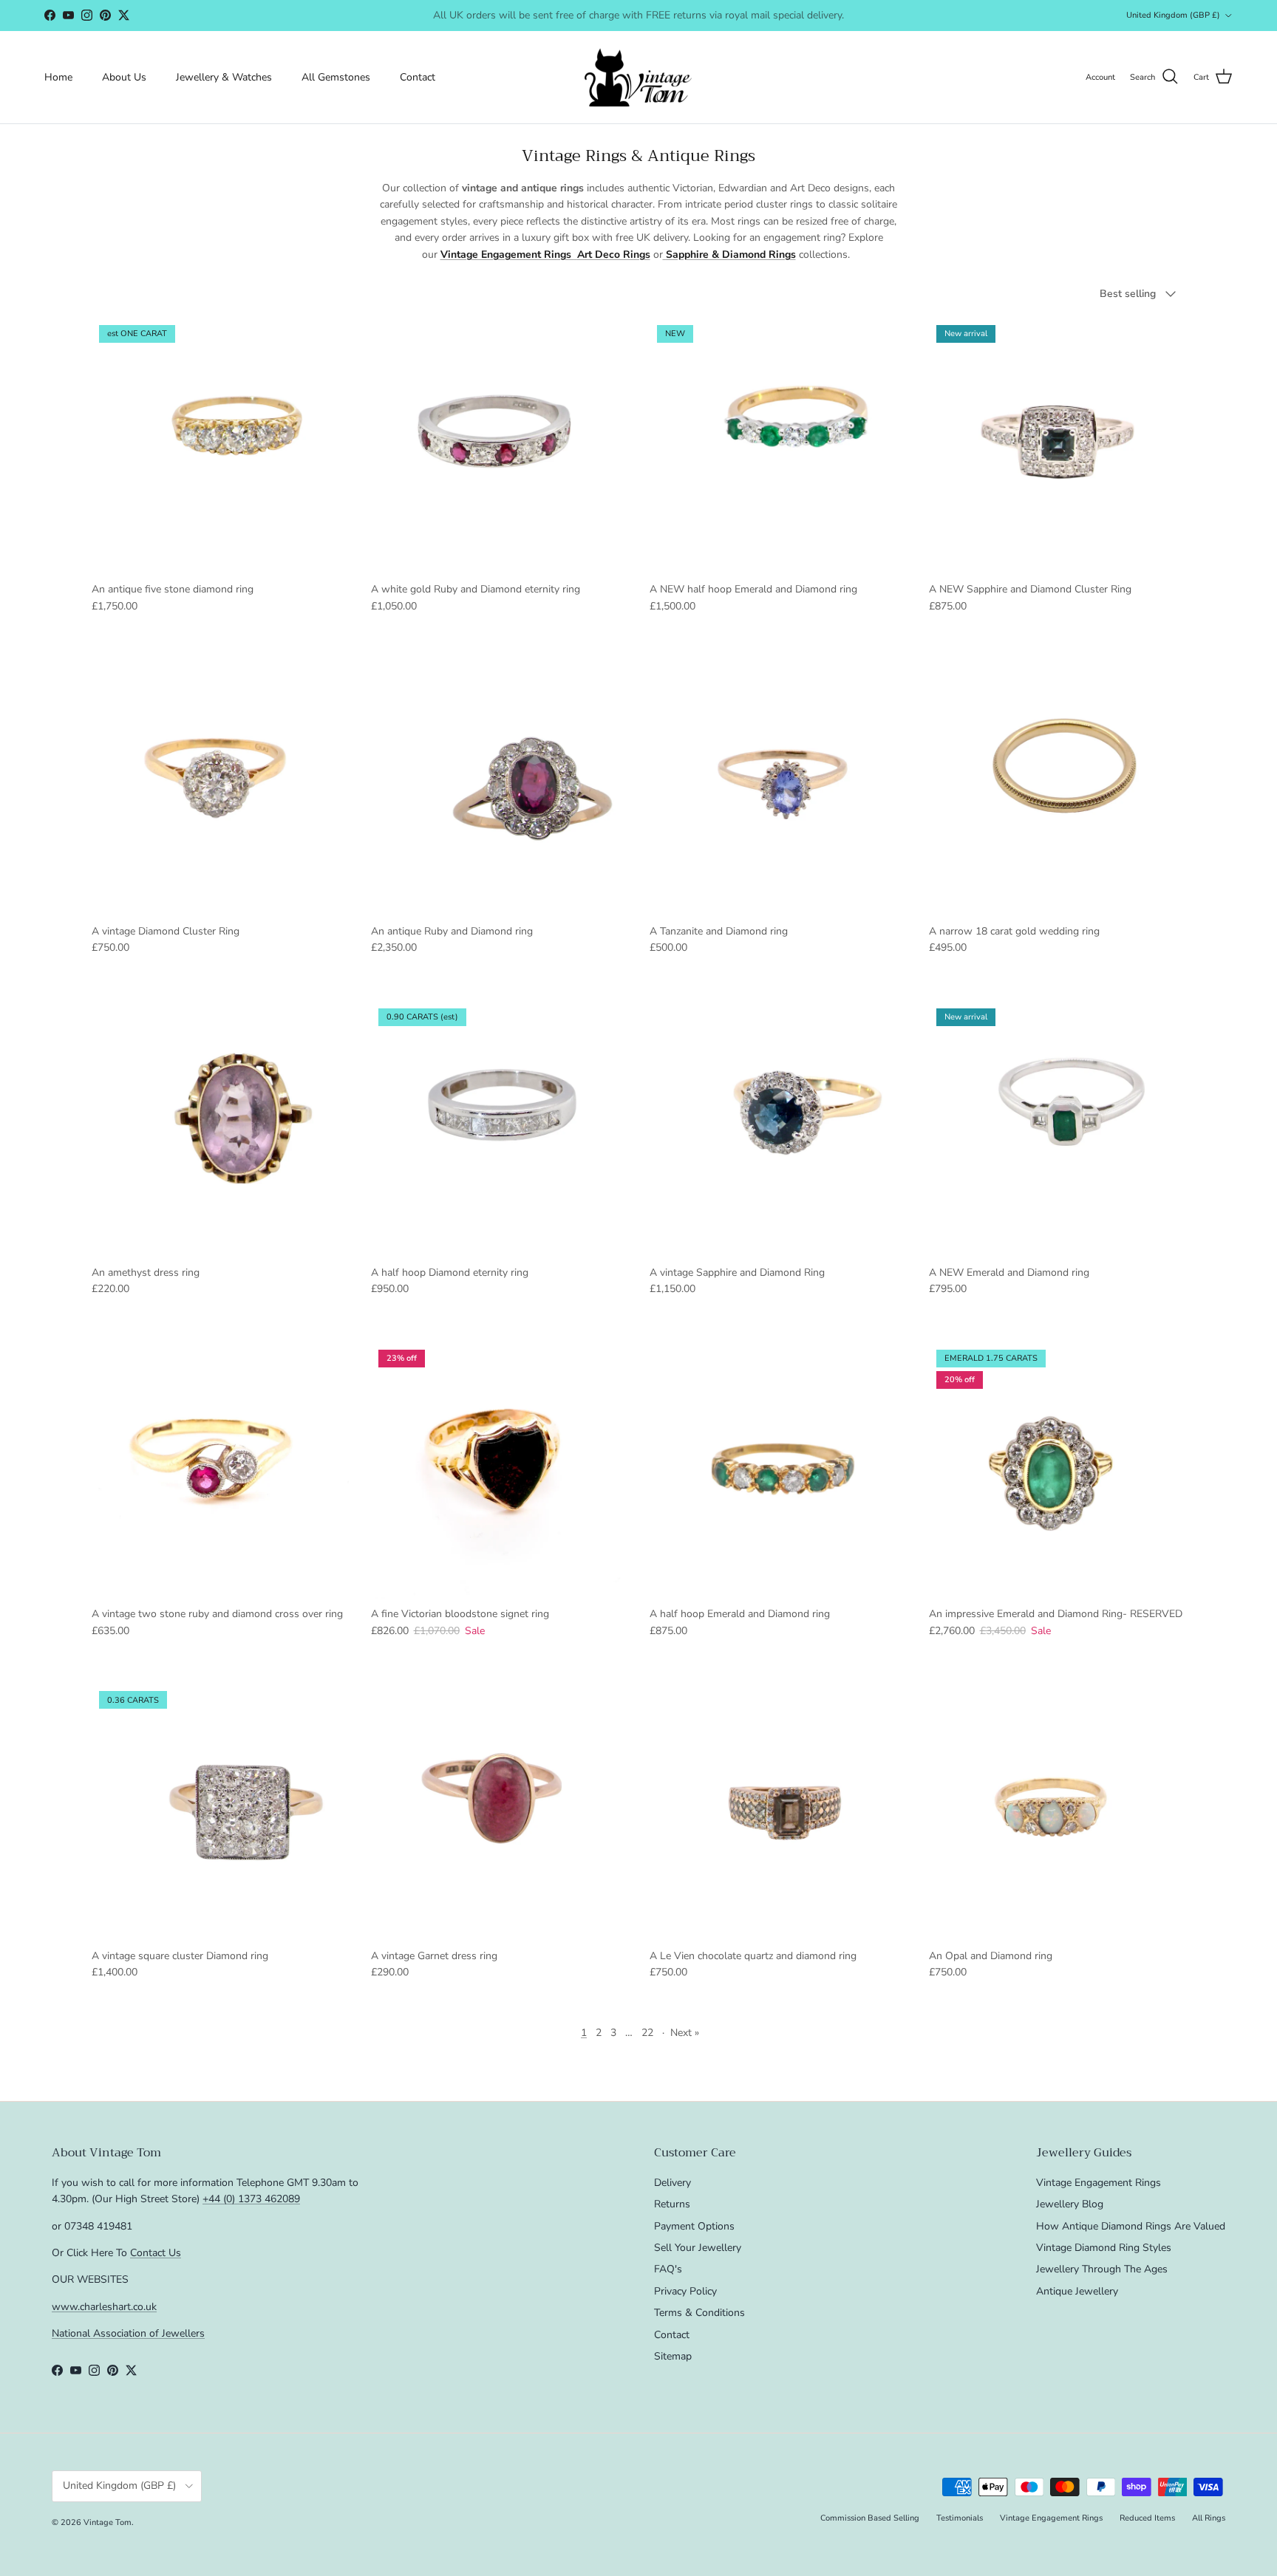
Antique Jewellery (1077, 2291)
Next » (685, 2033)
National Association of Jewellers (128, 2333)
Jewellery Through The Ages (1102, 2269)
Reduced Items (1147, 2518)
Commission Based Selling (870, 2518)
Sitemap (673, 2356)
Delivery (672, 2183)
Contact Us (156, 2253)
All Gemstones (336, 77)
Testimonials (960, 2518)
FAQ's (668, 2269)
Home (58, 77)
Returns (672, 2204)
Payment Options (694, 2226)
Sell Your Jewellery (698, 2248)
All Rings (1209, 2518)
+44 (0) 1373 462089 (251, 2199)
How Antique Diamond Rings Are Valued (1131, 2226)
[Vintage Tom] (638, 77)
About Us (124, 77)
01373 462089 (749, 15)
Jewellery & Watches (224, 77)
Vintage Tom (108, 2522)
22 (647, 2033)
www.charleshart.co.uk (104, 2307)
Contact (418, 77)
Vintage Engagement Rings (1099, 2183)
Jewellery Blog (1070, 2204)
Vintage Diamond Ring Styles (1104, 2248)
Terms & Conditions (699, 2313)
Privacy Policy (685, 2291)
